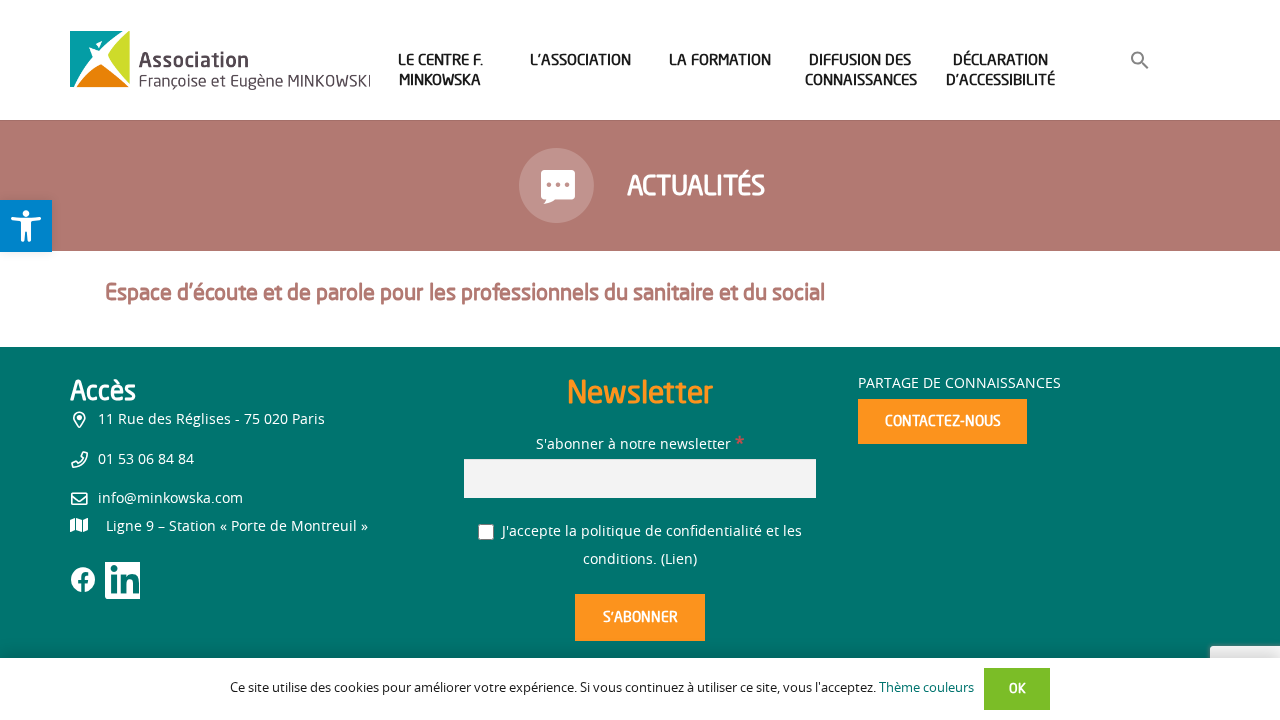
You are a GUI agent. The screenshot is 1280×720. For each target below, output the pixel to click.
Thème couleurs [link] (926, 688)
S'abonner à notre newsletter (640, 445)
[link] (26, 226)
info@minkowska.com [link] (170, 499)
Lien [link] (679, 560)
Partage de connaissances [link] (959, 384)
